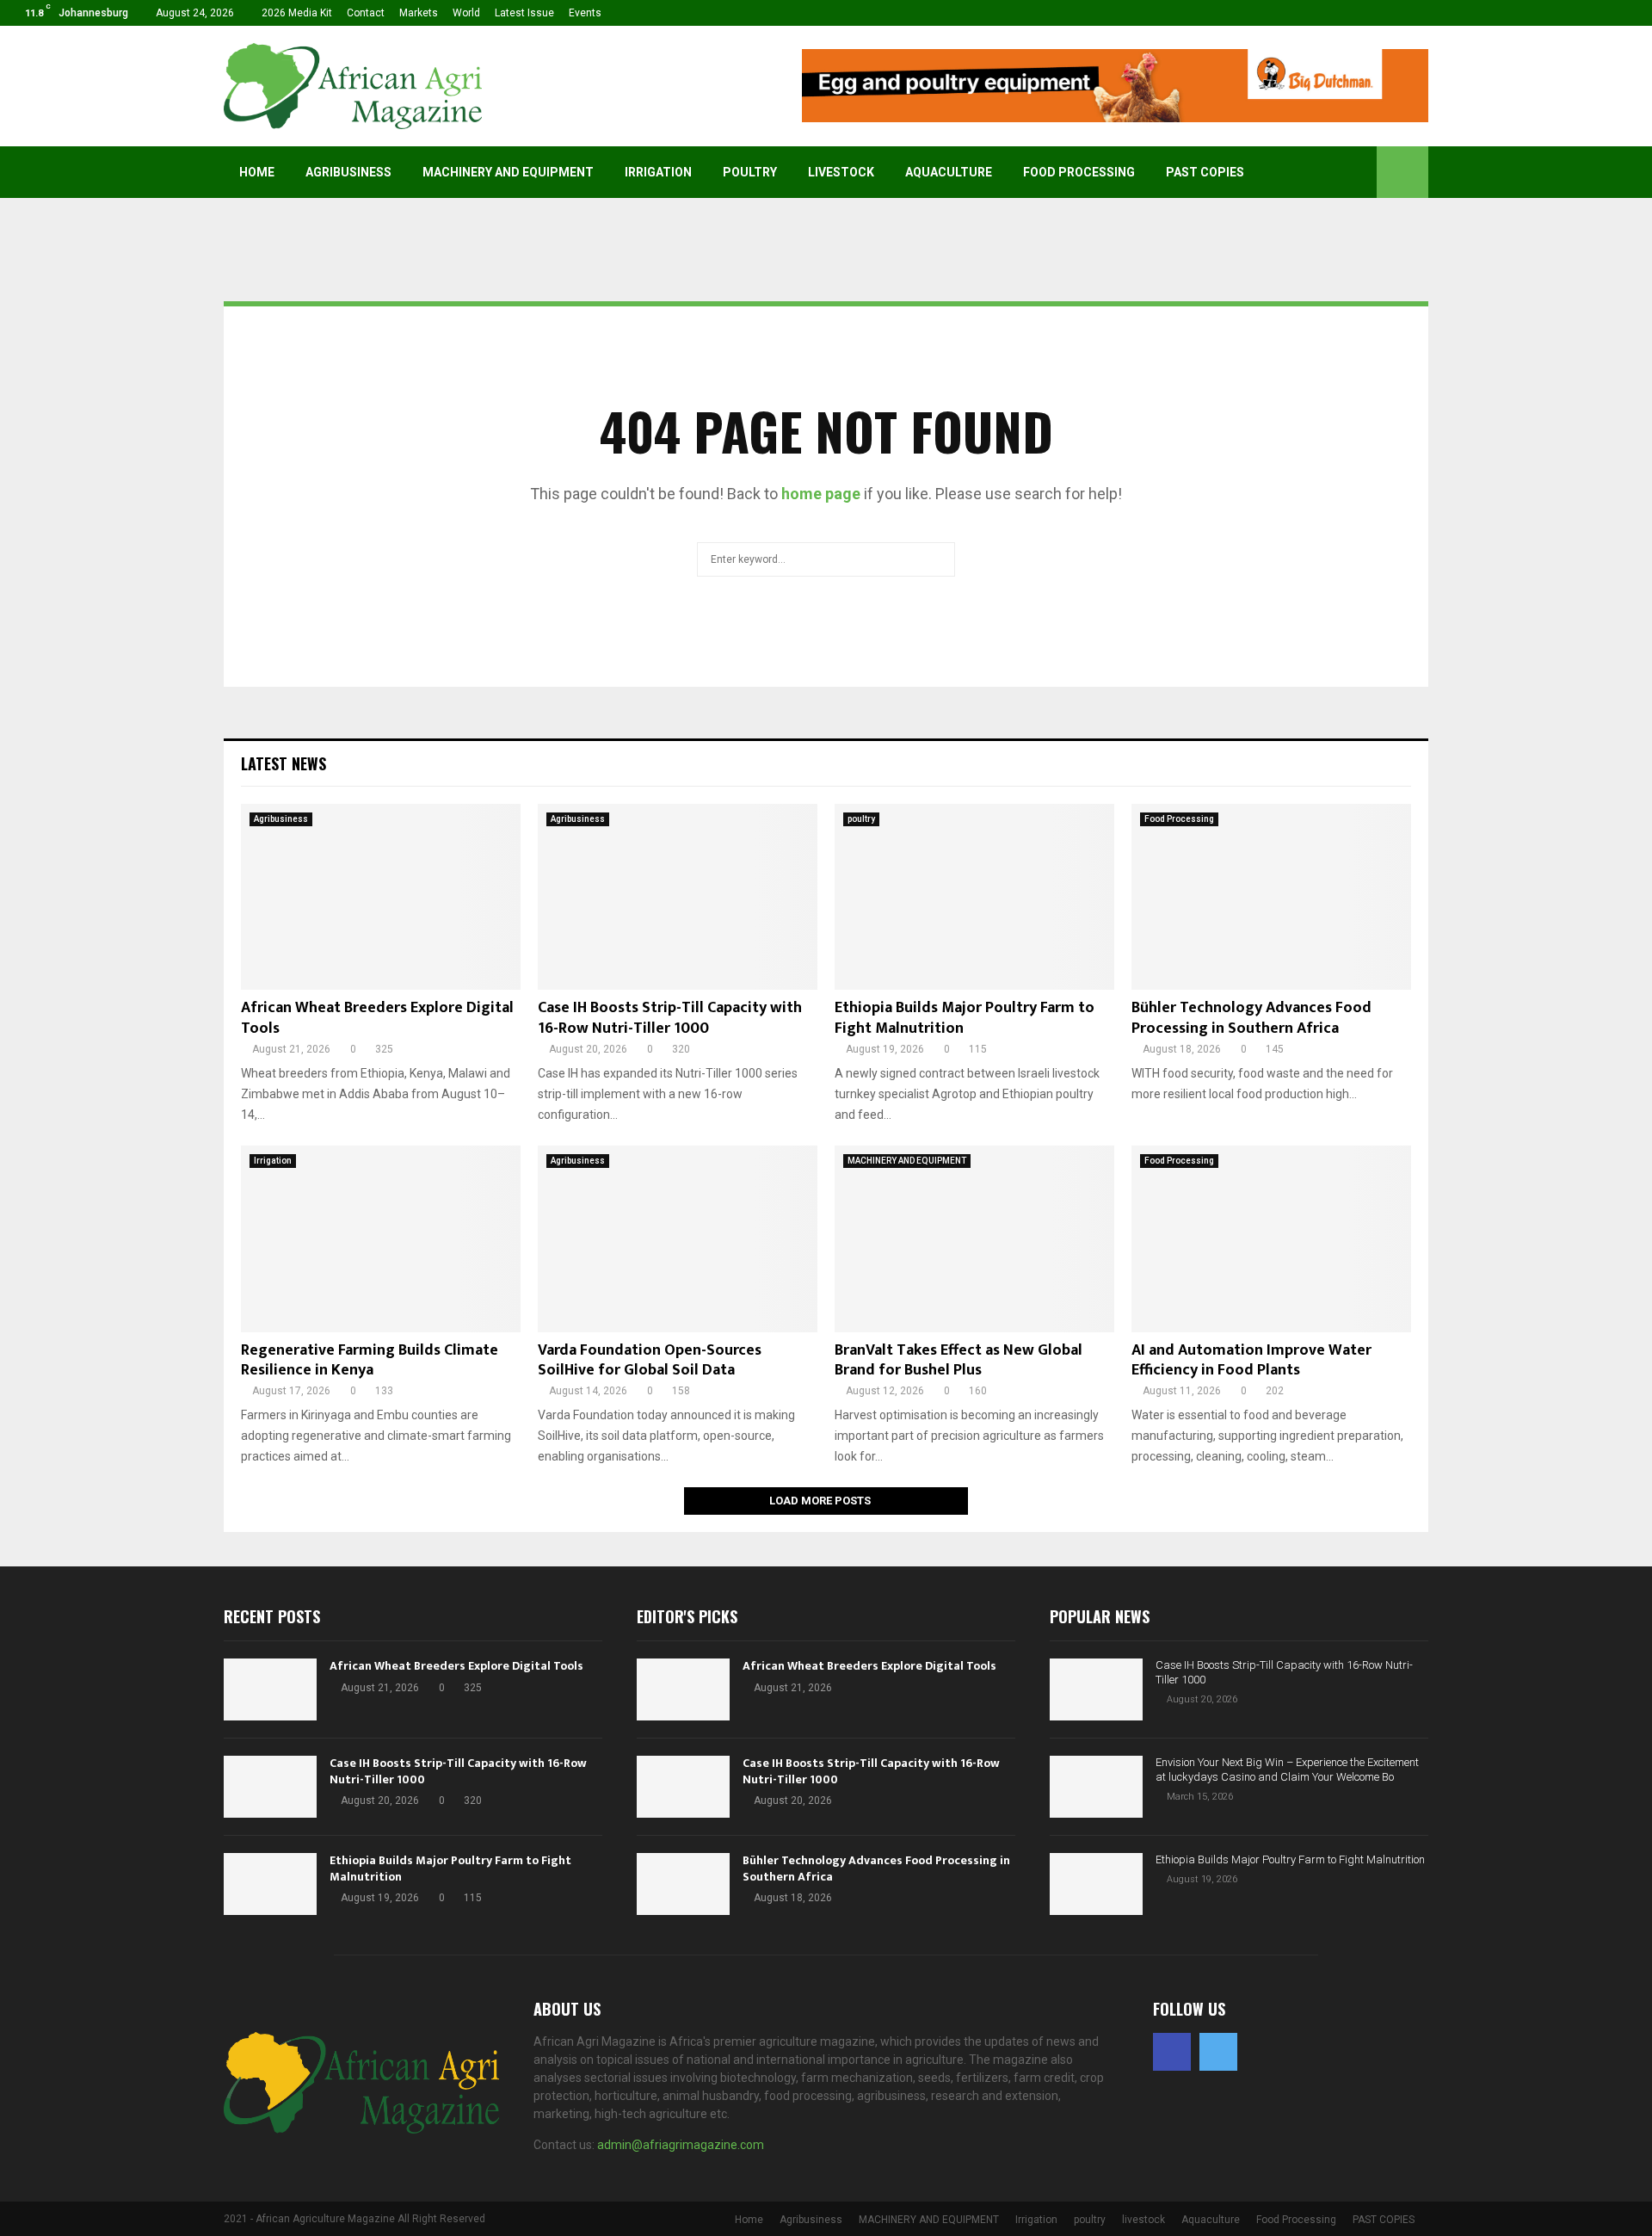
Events (585, 13)
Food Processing (1079, 172)
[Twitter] (1218, 2052)
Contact (366, 13)
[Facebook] (1172, 2052)
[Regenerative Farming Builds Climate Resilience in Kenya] (381, 1239)
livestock (841, 172)
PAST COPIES (1205, 172)
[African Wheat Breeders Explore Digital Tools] (381, 897)
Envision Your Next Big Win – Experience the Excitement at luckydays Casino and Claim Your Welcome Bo (1287, 1770)
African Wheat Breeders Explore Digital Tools (377, 1018)
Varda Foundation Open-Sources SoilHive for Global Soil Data (650, 1360)
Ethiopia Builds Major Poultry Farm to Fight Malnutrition (965, 1018)
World (466, 13)
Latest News (284, 763)
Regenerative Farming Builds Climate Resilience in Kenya (370, 1360)
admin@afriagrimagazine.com (681, 2145)
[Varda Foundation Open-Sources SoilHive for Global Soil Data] (678, 1239)
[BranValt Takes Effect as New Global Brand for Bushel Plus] (974, 1239)
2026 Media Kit (297, 13)
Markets (419, 13)
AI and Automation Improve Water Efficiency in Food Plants (1251, 1360)
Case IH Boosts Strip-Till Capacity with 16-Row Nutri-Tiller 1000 (670, 1018)
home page (821, 494)
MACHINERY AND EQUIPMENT (508, 172)
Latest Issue (524, 13)
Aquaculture (949, 172)
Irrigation (658, 172)
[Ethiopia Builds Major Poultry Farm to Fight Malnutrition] (974, 897)
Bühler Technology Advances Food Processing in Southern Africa (1251, 1018)
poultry (750, 172)
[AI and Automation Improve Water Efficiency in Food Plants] (1271, 1239)
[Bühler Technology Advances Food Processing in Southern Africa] (1271, 897)
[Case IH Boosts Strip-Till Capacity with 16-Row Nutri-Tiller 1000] (678, 897)
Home (257, 172)
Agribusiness (348, 172)
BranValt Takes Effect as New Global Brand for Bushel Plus (959, 1360)
